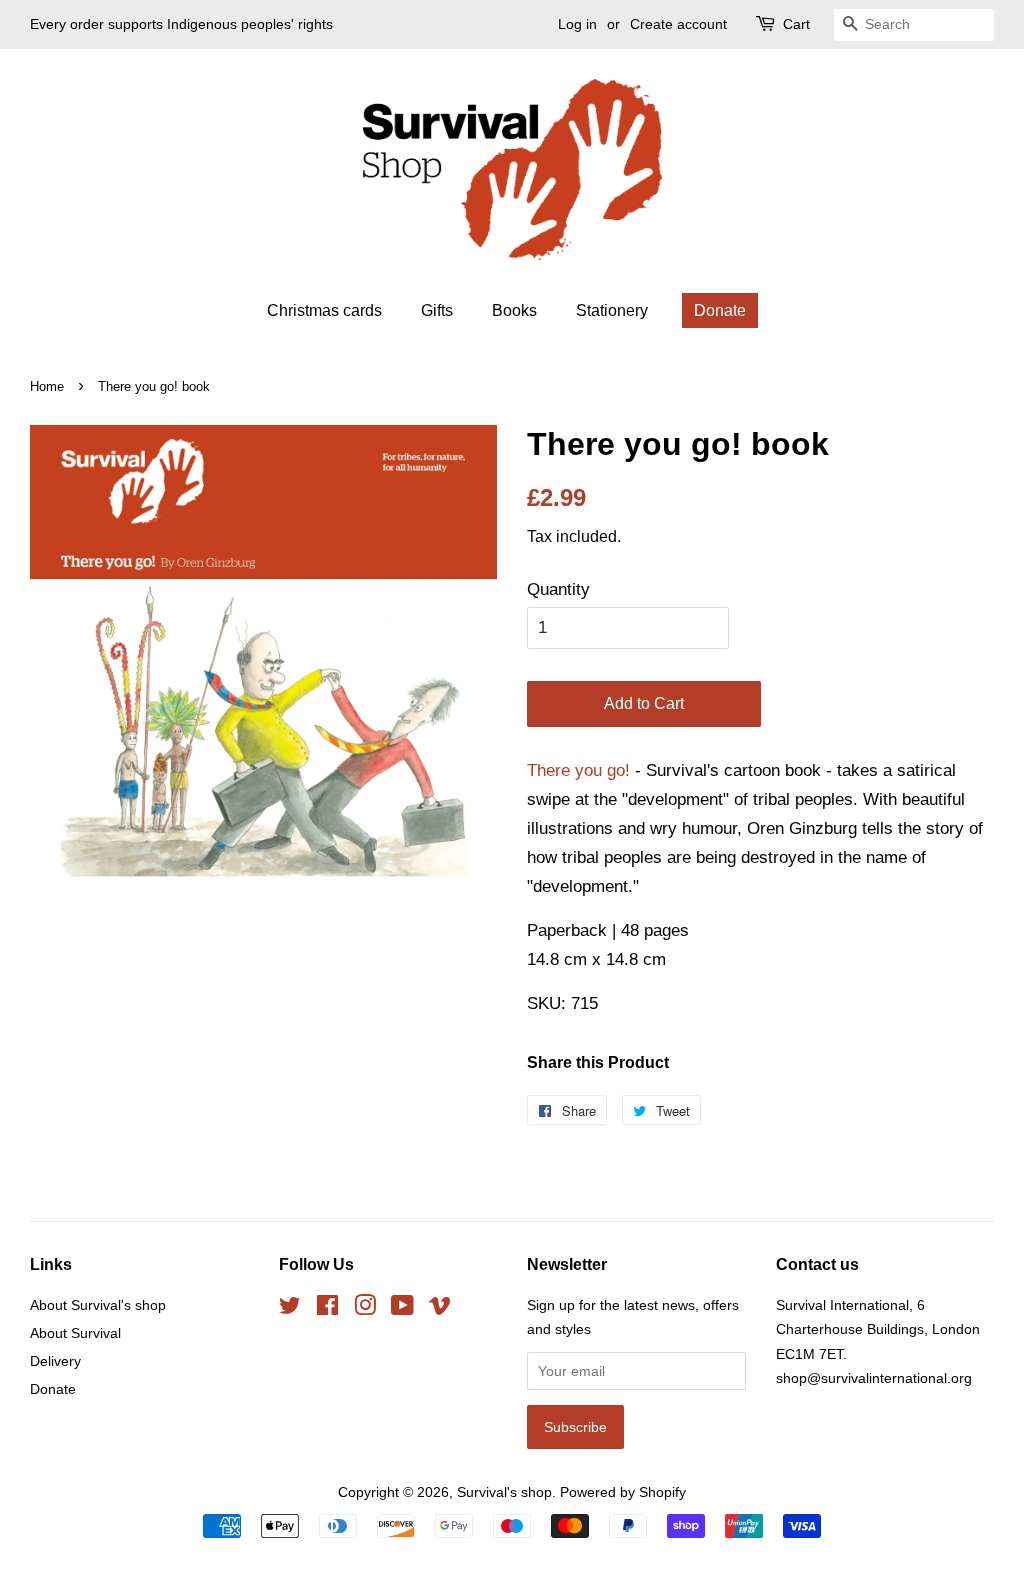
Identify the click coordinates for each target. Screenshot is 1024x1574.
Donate (720, 310)
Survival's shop (504, 1492)
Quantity (558, 589)
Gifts (437, 310)
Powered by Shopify (623, 1492)
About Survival (75, 1333)
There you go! (578, 770)
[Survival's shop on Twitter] (290, 1309)
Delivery (55, 1361)
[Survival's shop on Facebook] (327, 1309)
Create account (678, 24)
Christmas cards (324, 310)
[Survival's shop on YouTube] (402, 1309)
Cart (796, 24)
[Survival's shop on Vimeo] (440, 1309)
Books (514, 310)
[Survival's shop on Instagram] (365, 1309)
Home (47, 386)
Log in (577, 24)
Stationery (612, 310)
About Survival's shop (98, 1305)
